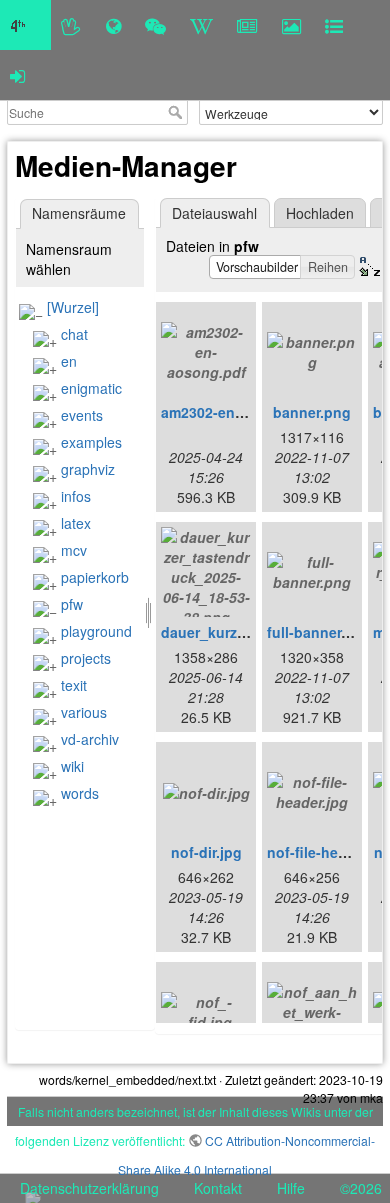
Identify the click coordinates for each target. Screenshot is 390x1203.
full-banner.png (319, 632)
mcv (74, 550)
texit (74, 685)
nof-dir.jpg (206, 852)
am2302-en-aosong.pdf (240, 412)
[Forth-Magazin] (247, 25)
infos (76, 496)
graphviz (88, 469)
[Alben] (291, 25)
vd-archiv (90, 739)
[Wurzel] (73, 307)
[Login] (17, 75)
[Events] (155, 25)
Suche (177, 112)
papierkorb (95, 577)
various (84, 712)
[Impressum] (334, 25)
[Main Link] (25, 25)
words (80, 793)
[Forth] (71, 25)
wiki (72, 766)
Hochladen (320, 213)
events (82, 415)
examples (91, 442)
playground (96, 631)
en (69, 361)
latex (76, 523)
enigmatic (91, 388)
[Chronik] (113, 25)
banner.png (312, 412)
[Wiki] (201, 25)
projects (86, 658)
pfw (72, 604)
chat (74, 334)
